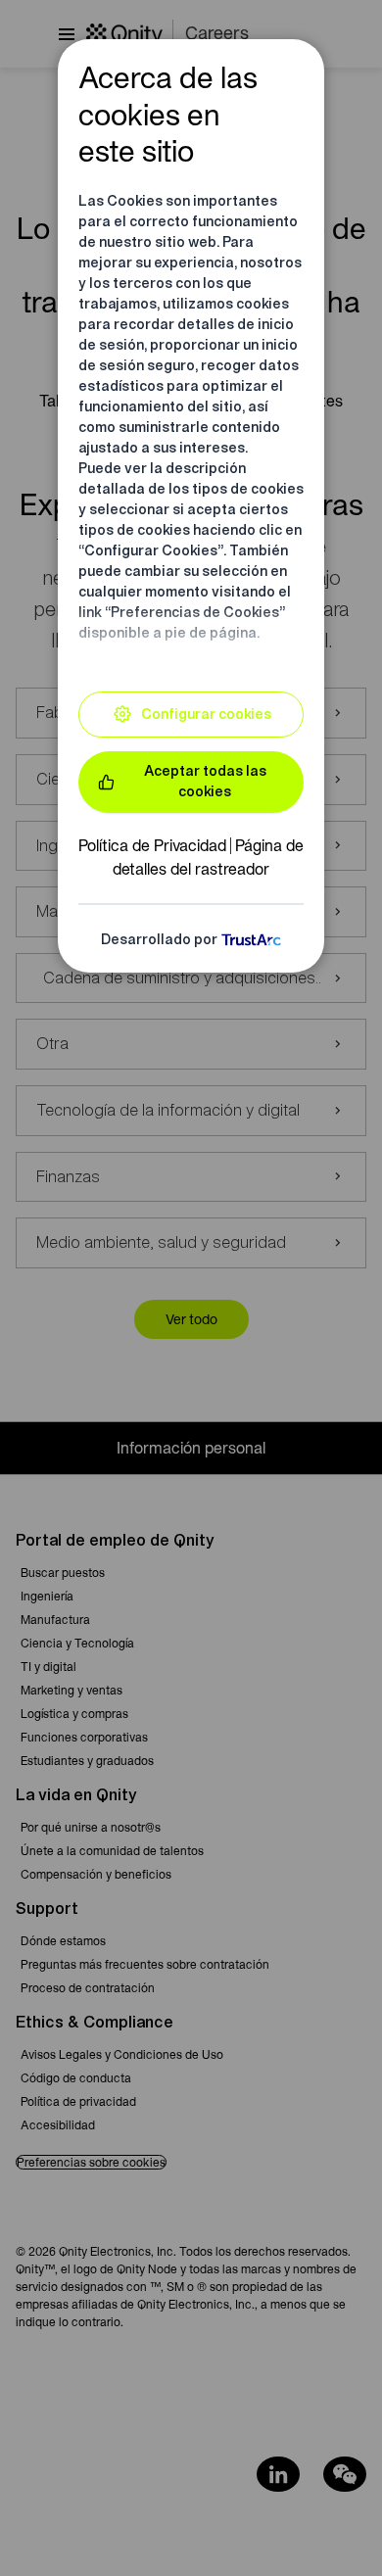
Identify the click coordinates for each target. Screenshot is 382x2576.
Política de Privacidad (152, 845)
